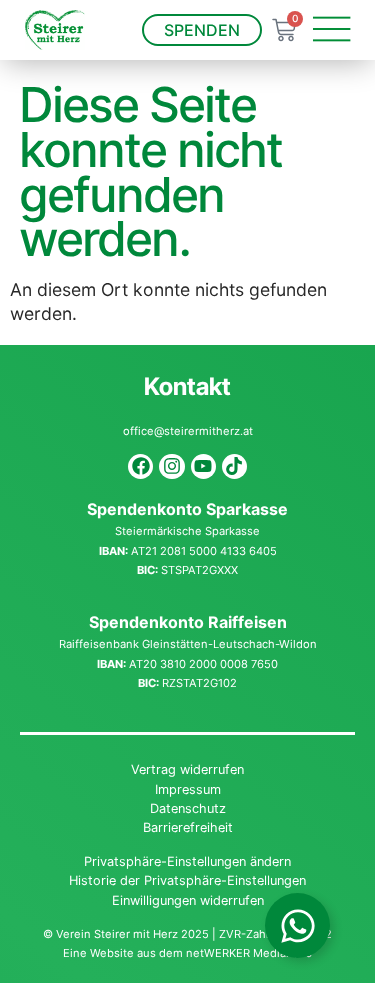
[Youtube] (203, 466)
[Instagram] (171, 466)
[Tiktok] (234, 466)
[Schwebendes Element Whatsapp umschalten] (297, 925)
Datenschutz (188, 808)
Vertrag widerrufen (187, 769)
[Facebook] (140, 466)
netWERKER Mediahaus (249, 953)
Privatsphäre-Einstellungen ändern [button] (187, 861)
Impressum (188, 789)
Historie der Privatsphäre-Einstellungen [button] (187, 880)
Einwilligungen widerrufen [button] (188, 900)
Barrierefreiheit (188, 827)
